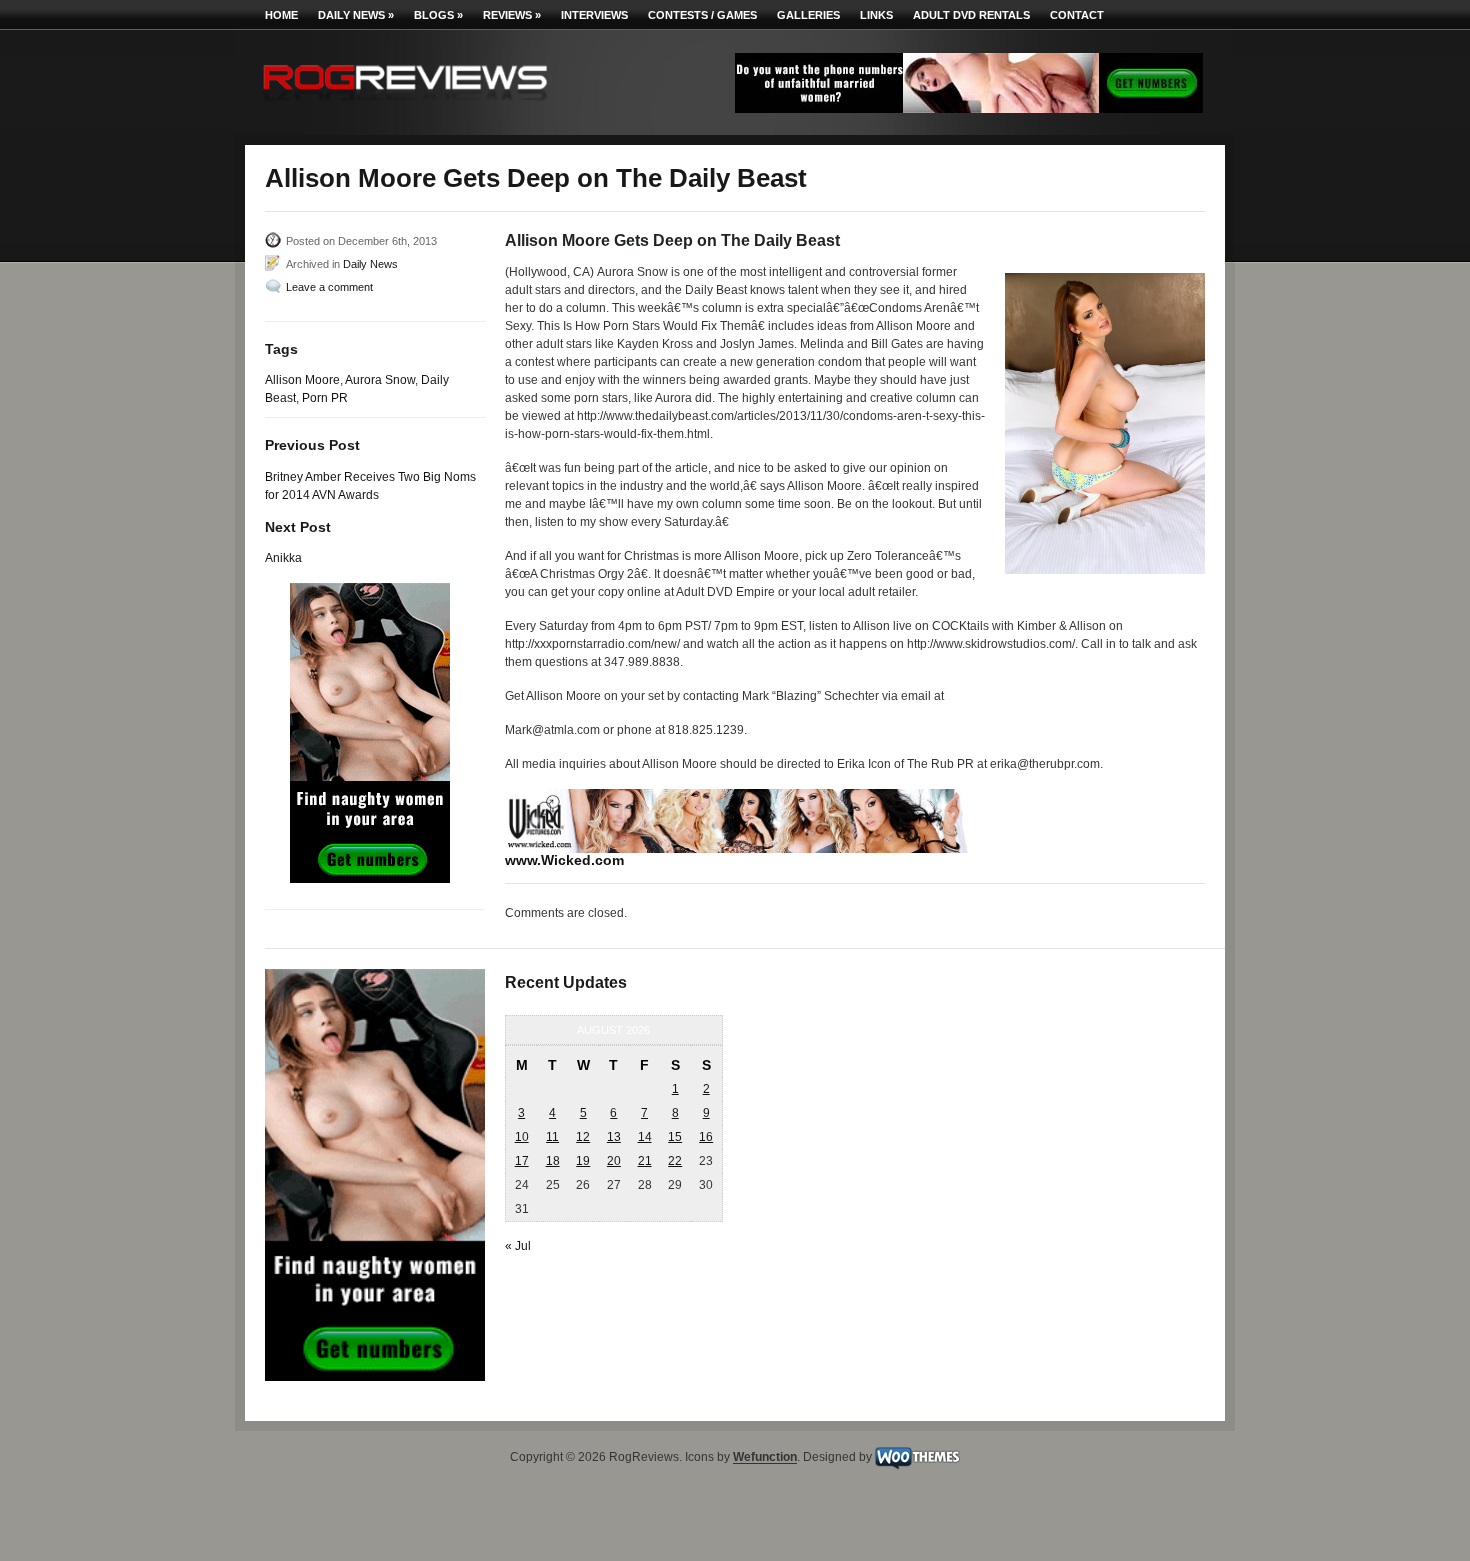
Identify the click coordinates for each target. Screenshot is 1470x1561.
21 (645, 1161)
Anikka (283, 558)
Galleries (808, 15)
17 (522, 1161)
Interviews (594, 15)
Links (876, 15)
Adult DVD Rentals (971, 15)
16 (706, 1137)
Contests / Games (702, 15)
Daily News (356, 15)
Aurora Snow (380, 380)
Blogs (438, 15)
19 (583, 1161)
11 (552, 1137)
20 (614, 1161)
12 (583, 1137)
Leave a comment (329, 287)
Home (281, 15)
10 (522, 1137)
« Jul (518, 1246)
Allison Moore (302, 380)
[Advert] (969, 109)
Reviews (512, 15)
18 (553, 1161)
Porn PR (325, 398)
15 (675, 1137)
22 (675, 1161)
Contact (1077, 15)
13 (614, 1137)
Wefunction (765, 1458)
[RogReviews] (405, 105)
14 (645, 1137)
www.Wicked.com (564, 860)
